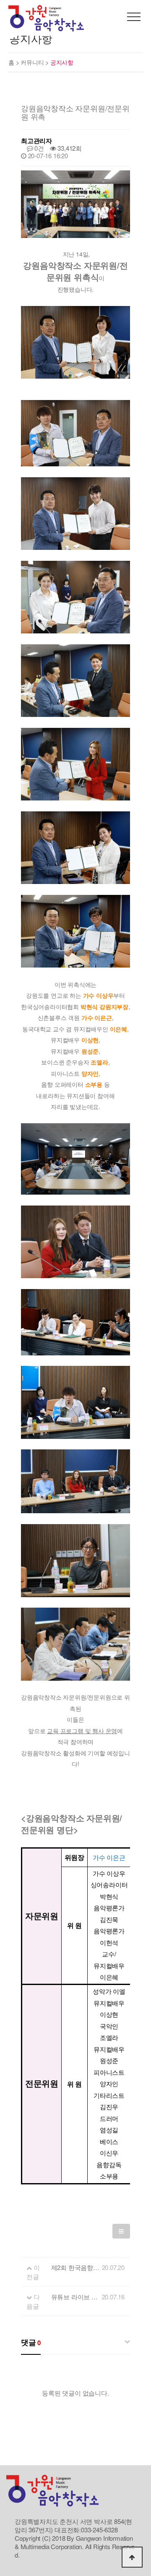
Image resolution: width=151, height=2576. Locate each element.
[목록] (121, 2231)
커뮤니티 (33, 62)
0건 (39, 148)
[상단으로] (132, 2557)
